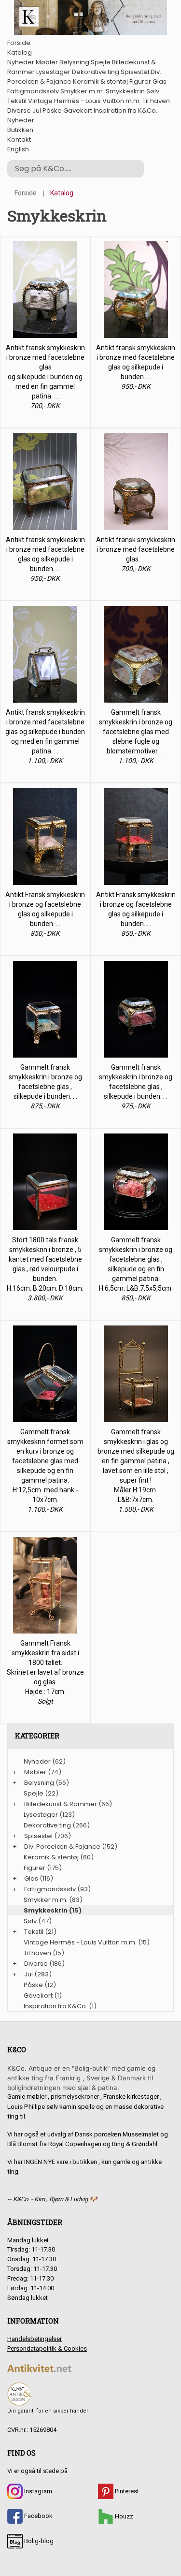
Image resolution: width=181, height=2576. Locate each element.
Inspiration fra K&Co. (125, 110)
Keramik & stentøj (100, 81)
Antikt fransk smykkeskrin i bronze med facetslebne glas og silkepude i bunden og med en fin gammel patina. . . (45, 732)
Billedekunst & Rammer (61, 1804)
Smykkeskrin (125, 91)
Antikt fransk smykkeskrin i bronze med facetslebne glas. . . (136, 549)
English (18, 149)
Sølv (153, 91)
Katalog (20, 52)
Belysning (74, 62)
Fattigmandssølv (33, 91)
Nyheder (21, 62)
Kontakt (19, 140)
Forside (19, 43)
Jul (37, 110)
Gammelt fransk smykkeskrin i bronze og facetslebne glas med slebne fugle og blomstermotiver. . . (136, 732)
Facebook (38, 2516)
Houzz (123, 2516)
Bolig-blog (38, 2541)
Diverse (19, 110)
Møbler (47, 62)
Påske (52, 110)
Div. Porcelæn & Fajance (62, 1847)
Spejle (101, 62)
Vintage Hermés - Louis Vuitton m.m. (84, 101)
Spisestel (135, 72)
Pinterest (126, 2491)
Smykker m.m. (82, 91)
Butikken (20, 130)
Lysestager (53, 72)
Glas (160, 81)
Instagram (37, 2491)
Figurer (140, 81)
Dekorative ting (96, 72)
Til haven (156, 101)
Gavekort (78, 110)
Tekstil (17, 101)
